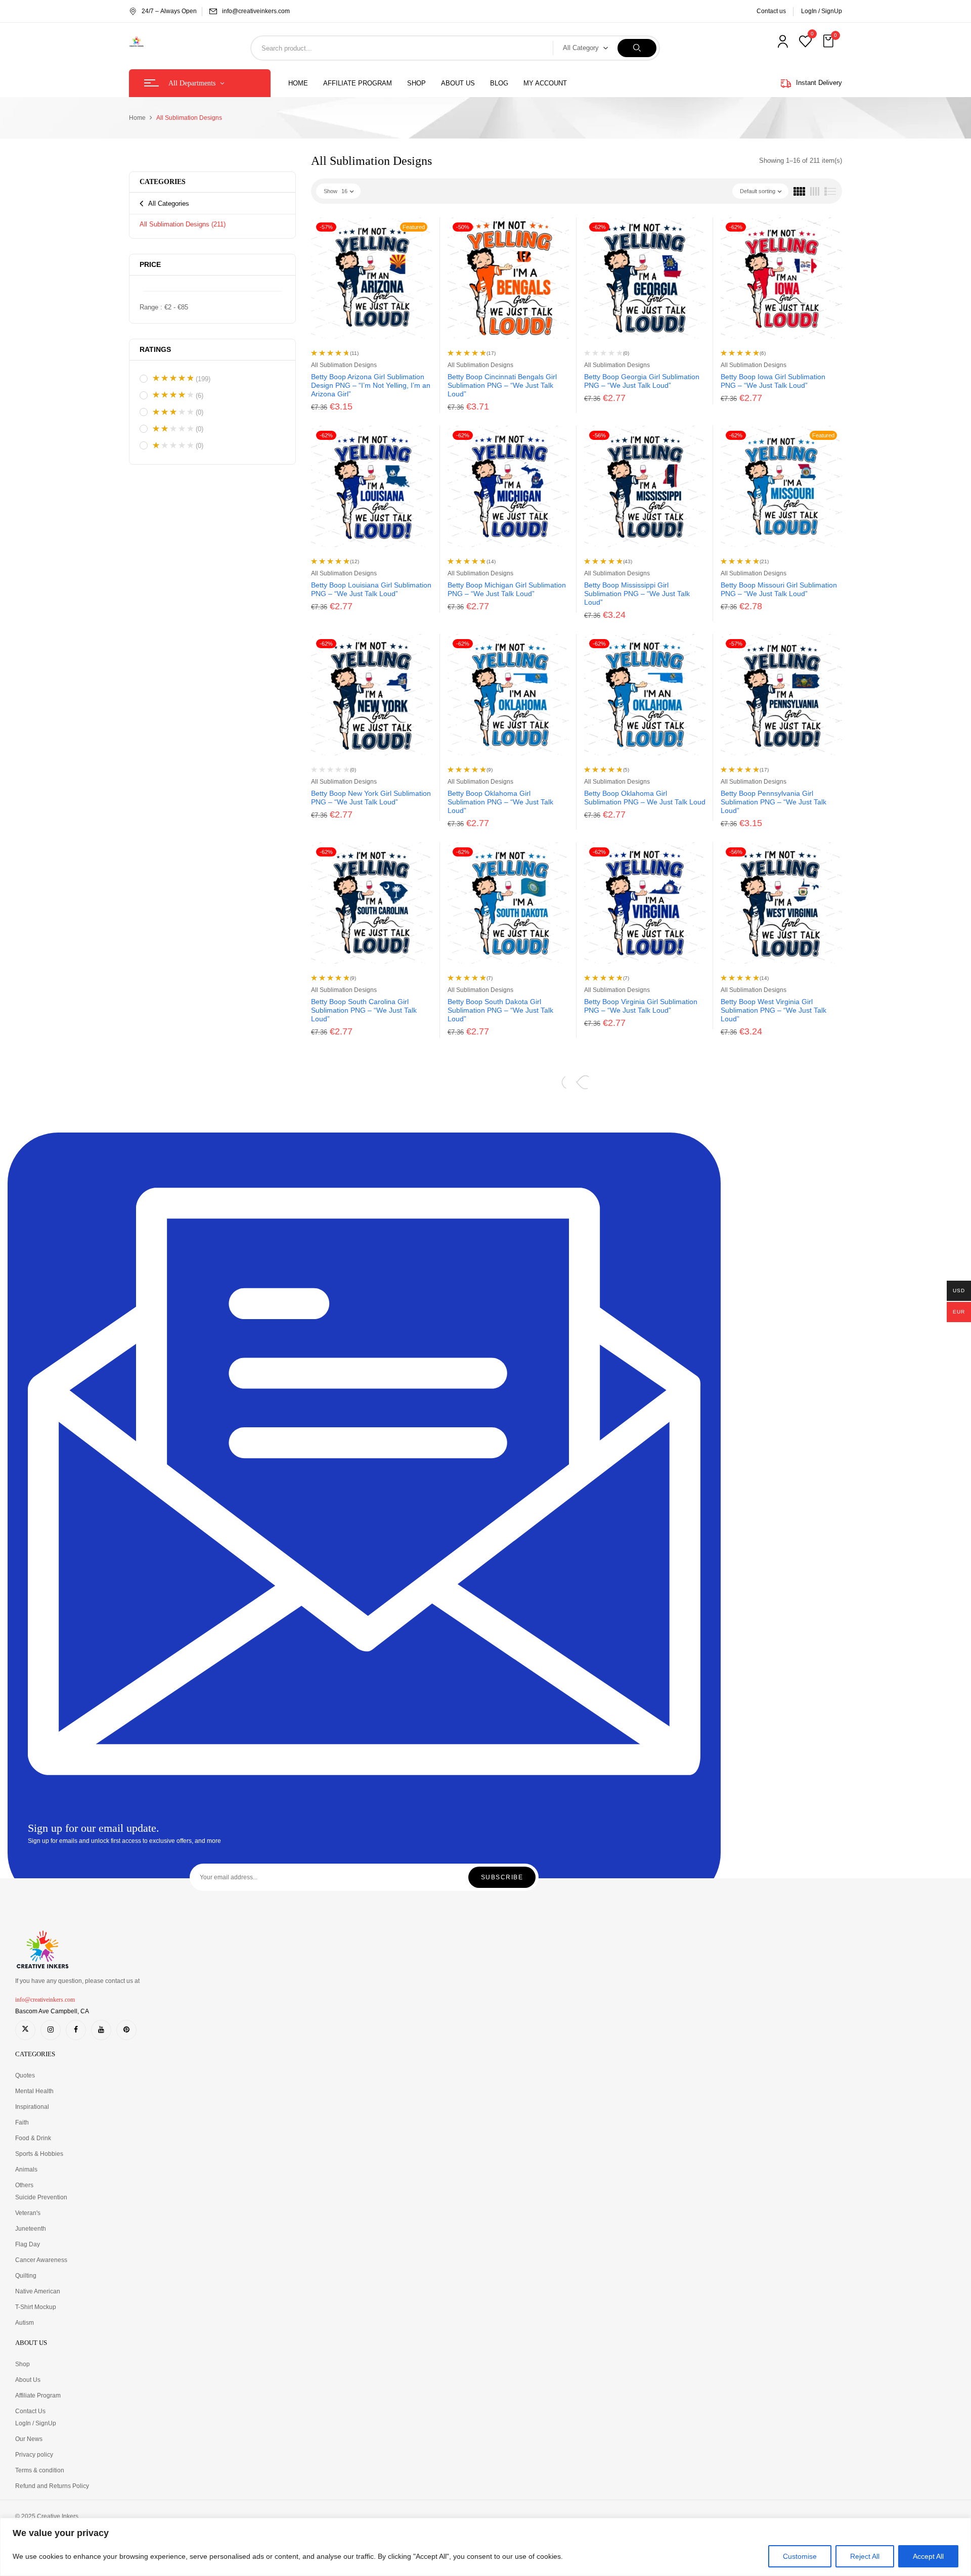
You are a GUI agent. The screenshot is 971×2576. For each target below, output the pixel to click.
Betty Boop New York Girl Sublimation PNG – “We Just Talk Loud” (371, 798)
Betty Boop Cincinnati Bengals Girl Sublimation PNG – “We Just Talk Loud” (502, 385)
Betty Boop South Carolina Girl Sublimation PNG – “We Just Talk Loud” (364, 1010)
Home (137, 118)
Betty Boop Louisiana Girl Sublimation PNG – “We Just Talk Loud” (371, 589)
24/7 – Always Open (169, 11)
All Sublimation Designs (183, 224)
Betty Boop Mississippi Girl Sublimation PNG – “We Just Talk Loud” (637, 594)
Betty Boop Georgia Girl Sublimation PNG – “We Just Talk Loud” (642, 381)
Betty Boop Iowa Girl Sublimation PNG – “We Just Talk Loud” (773, 381)
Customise (800, 2556)
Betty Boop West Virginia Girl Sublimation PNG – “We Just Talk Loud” (774, 1010)
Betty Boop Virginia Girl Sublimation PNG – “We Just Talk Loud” (641, 1006)
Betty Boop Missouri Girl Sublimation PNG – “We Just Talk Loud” (779, 589)
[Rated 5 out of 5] (173, 378)
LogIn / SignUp (822, 11)
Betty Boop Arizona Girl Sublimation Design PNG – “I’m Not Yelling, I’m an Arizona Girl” (371, 385)
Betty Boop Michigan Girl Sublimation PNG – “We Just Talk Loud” (507, 589)
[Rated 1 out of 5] (173, 445)
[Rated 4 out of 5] (173, 395)
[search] (637, 48)
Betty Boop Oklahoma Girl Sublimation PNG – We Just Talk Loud (645, 798)
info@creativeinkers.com (256, 11)
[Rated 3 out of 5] (173, 412)
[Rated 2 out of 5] (173, 429)
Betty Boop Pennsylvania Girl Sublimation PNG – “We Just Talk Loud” (774, 802)
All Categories (169, 204)
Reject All (865, 2556)
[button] (829, 41)
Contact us (771, 11)
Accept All (928, 2556)
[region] (485, 2547)
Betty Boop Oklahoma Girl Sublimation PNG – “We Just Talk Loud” (500, 802)
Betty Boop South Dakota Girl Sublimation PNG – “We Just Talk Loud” (500, 1010)
